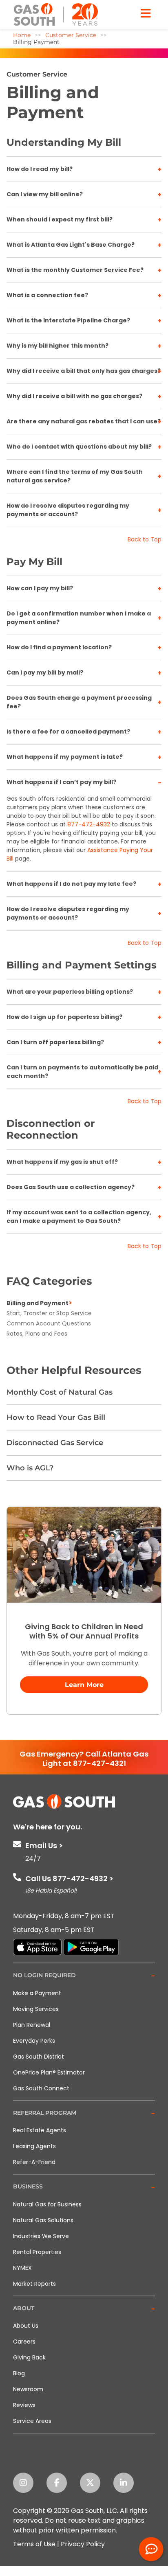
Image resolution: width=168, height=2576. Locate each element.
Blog (19, 2373)
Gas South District (39, 2057)
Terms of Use (34, 2544)
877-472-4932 (89, 824)
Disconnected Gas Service (55, 1443)
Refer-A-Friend (34, 2162)
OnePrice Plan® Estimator (49, 2072)
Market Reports (34, 2284)
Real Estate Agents (40, 2130)
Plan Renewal (32, 2025)
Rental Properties (37, 2252)
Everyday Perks (34, 2041)
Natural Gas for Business (47, 2204)
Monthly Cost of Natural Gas (60, 1392)
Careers (24, 2342)
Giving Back (29, 2357)
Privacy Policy (83, 2544)
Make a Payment (37, 1993)
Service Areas (32, 2421)
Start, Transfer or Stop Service (49, 1313)
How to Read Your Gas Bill (56, 1417)
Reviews (24, 2405)
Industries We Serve (41, 2236)
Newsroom (28, 2389)
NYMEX (22, 2268)
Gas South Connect (41, 2088)
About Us (26, 2326)
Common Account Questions (49, 1323)
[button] (84, 1976)
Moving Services (36, 2009)
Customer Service (37, 74)
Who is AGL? (30, 1468)
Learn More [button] (84, 1685)
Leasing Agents (34, 2146)
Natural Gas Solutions (43, 2220)
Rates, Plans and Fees (37, 1334)
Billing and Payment (38, 1303)
